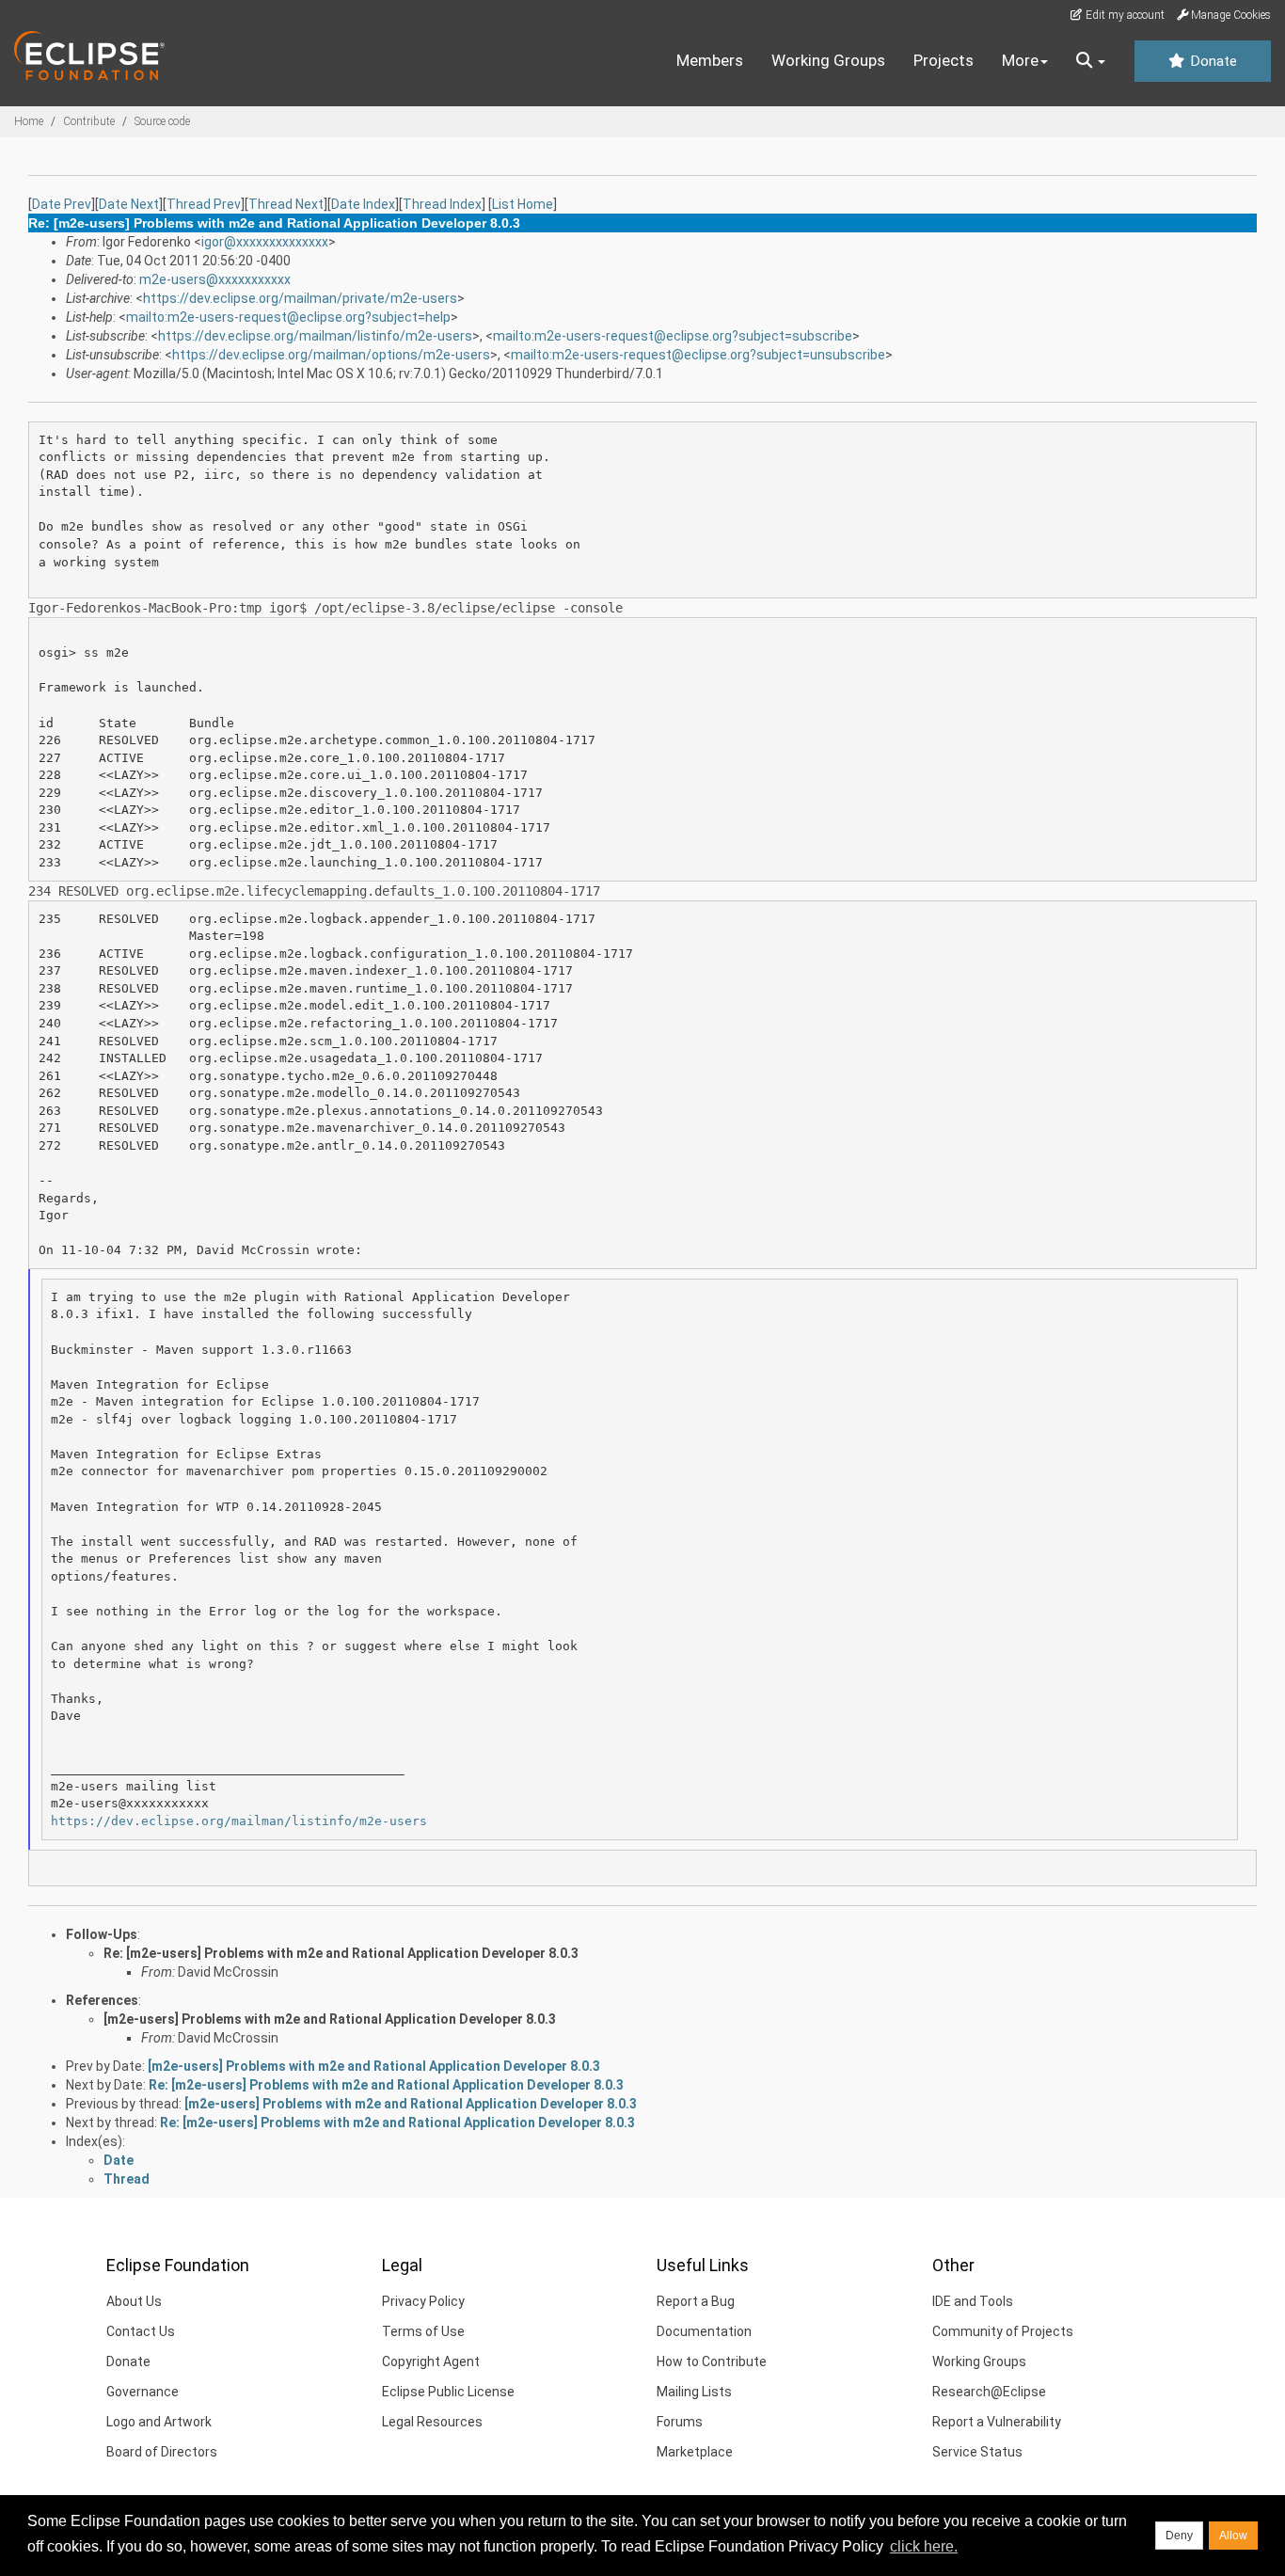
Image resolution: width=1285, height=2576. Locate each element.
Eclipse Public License (448, 2392)
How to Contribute (712, 2361)
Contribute (89, 121)
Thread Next (286, 204)
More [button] (1020, 60)
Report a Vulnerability (997, 2422)
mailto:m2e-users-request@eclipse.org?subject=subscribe (673, 336)
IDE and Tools (973, 2301)
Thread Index (442, 204)
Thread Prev (204, 204)
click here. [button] (924, 2546)
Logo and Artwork (159, 2422)
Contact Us (141, 2331)
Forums (680, 2422)
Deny (1179, 2536)
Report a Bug (696, 2301)
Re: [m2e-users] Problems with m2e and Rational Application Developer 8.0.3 (341, 1953)
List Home (523, 204)
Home (29, 121)
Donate (1212, 61)
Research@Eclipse (989, 2392)
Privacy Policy (423, 2301)
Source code (162, 121)
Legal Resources (432, 2422)
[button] (1091, 61)
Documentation (704, 2331)
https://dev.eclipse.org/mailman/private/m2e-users (300, 298)
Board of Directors (162, 2452)
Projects (944, 60)
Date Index (363, 204)
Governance (143, 2392)
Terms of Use (423, 2331)
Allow (1233, 2536)
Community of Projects (1003, 2331)
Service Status (977, 2452)
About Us (134, 2301)
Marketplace (695, 2452)
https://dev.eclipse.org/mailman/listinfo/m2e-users (315, 336)
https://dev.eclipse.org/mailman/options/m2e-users (331, 355)
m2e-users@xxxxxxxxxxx (215, 279)
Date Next (129, 204)
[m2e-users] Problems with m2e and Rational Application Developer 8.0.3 (330, 2019)
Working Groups (828, 60)
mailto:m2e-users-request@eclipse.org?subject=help (288, 317)
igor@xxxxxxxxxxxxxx (265, 242)
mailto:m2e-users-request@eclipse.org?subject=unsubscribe (698, 355)
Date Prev (62, 204)
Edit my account (1124, 15)
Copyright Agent (431, 2361)
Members (710, 60)
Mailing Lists (694, 2392)
